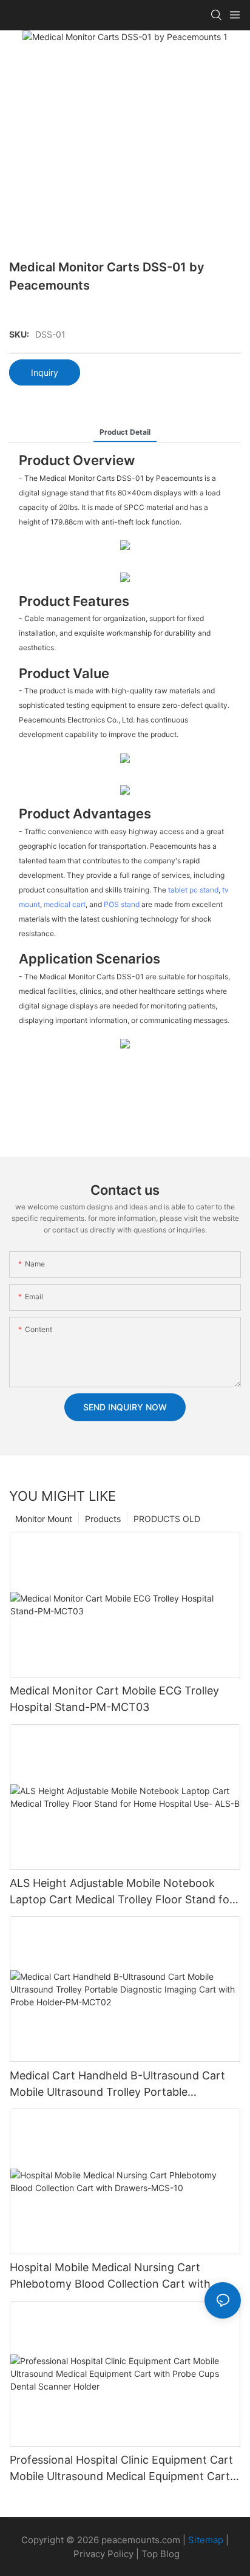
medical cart (65, 904)
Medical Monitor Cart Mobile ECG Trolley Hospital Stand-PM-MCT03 (114, 1699)
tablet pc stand (193, 890)
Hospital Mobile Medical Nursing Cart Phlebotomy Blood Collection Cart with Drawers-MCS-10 (110, 2276)
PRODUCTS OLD (167, 1519)
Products (103, 1519)
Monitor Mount (44, 1519)
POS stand (122, 904)
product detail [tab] (125, 432)
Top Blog (160, 2554)
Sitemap (206, 2540)
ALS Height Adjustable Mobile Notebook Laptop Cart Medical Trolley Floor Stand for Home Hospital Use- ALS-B (122, 1892)
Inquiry (45, 372)
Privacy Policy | (107, 2554)
